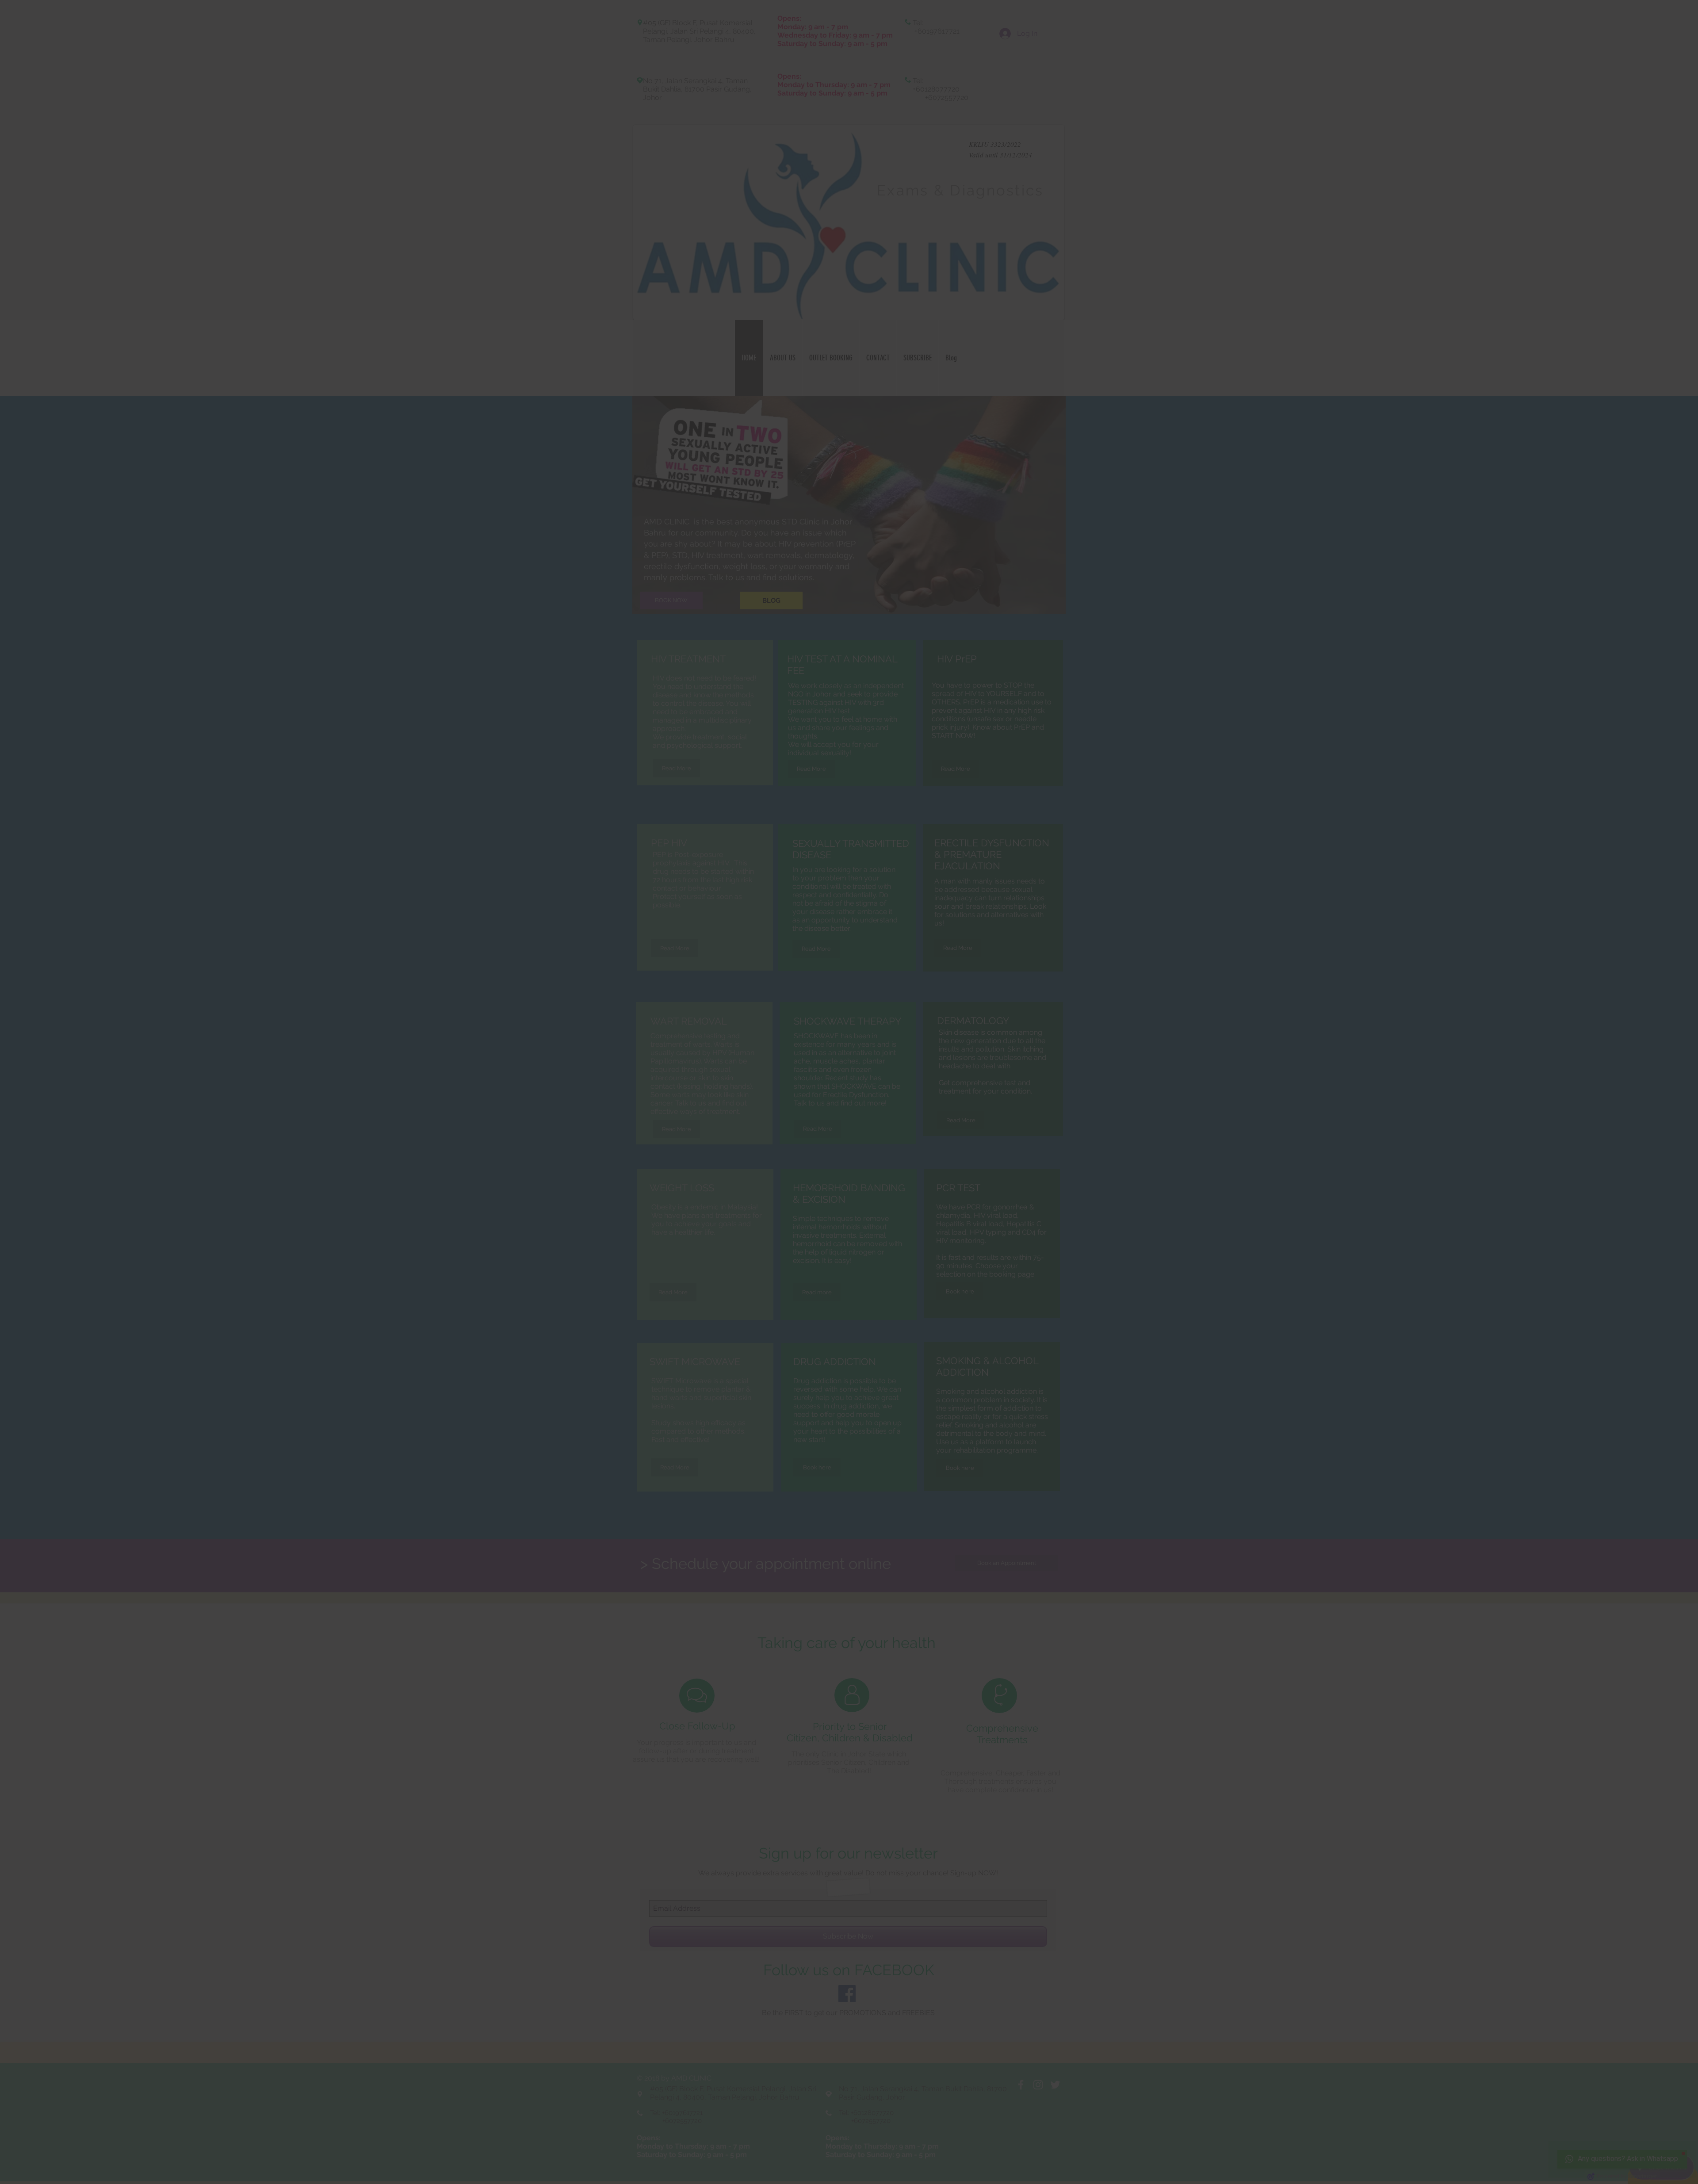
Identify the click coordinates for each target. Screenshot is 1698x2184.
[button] (1671, 27)
